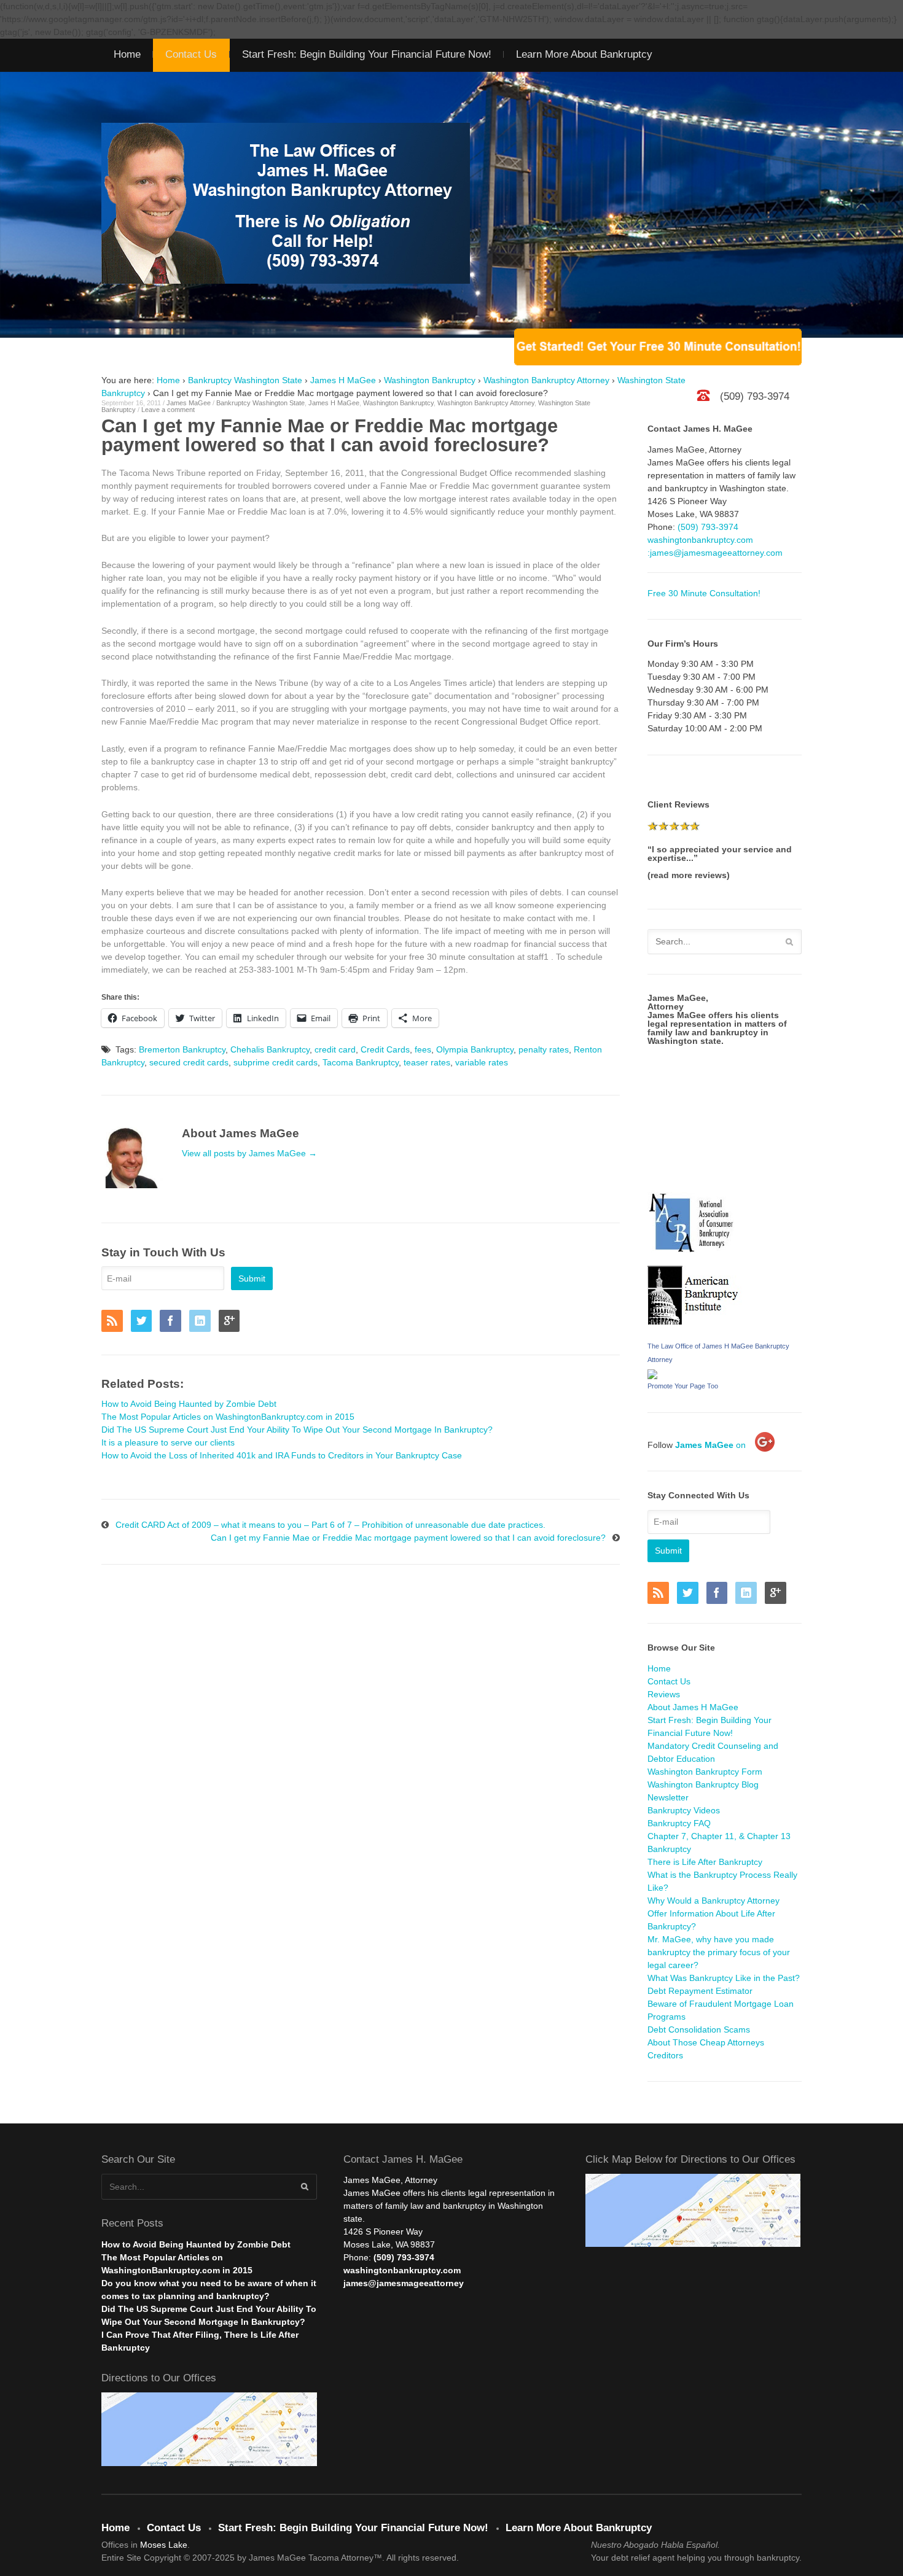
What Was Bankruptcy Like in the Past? (724, 1978)
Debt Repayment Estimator (700, 1991)
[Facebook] (173, 1322)
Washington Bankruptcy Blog (703, 1784)
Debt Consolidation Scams (699, 2029)
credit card (335, 1049)
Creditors (665, 2055)
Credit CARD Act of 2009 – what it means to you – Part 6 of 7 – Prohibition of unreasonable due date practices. (330, 1525)
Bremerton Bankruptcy (182, 1049)
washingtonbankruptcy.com (700, 540)
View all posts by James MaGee (249, 1153)
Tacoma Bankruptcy (361, 1062)
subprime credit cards (276, 1062)
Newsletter (668, 1797)
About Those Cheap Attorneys (706, 2042)
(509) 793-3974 (708, 527)
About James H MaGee (693, 1707)
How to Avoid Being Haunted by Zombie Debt (196, 2244)
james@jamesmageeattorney (404, 2283)
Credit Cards (385, 1049)
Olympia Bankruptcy (475, 1049)
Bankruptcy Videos (684, 1810)
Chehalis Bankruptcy (270, 1049)
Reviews (664, 1694)
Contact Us (191, 54)
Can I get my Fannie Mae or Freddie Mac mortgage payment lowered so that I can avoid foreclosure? (408, 1538)
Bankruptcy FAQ (679, 1823)
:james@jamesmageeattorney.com (715, 553)
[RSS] (115, 1322)
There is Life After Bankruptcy (705, 1862)
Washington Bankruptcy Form (705, 1772)
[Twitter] (144, 1322)
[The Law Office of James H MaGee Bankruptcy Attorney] (652, 1372)
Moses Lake (164, 2545)
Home (127, 54)
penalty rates (544, 1049)
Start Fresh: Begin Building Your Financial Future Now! (367, 54)
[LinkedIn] (203, 1322)
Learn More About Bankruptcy (584, 54)
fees (423, 1049)
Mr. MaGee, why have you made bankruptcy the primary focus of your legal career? (719, 1952)
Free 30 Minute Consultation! (704, 593)
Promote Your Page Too (683, 1386)
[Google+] (232, 1322)
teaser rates (427, 1062)
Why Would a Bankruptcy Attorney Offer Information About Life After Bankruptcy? (713, 1913)
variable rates (482, 1062)
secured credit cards (189, 1062)
